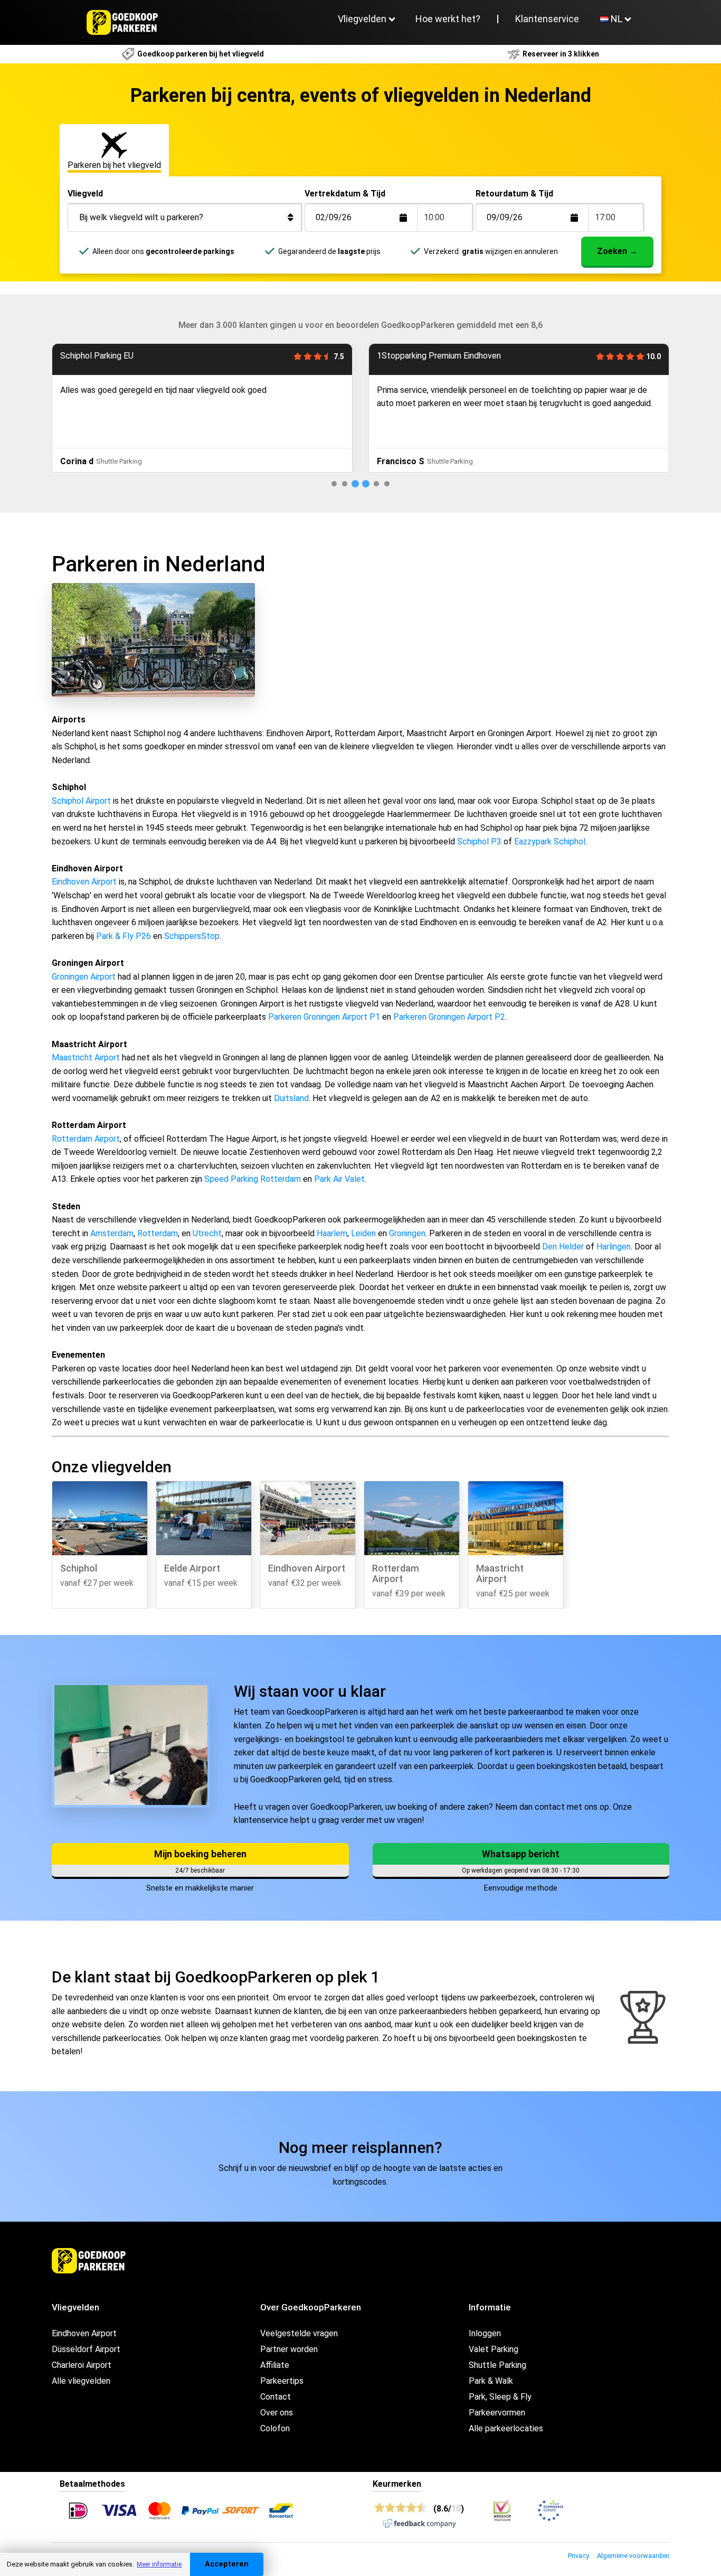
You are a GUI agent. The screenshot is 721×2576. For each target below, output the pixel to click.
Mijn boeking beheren (200, 1854)
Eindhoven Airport (84, 882)
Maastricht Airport (86, 1057)
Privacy (578, 2556)
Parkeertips (282, 2381)
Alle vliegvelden (81, 2381)
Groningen (407, 1233)
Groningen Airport (84, 977)
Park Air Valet (339, 1179)
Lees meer (395, 434)
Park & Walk (491, 2381)
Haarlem (332, 1233)
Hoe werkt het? (448, 19)
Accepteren (227, 2564)
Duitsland (291, 1098)
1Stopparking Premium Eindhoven (122, 356)
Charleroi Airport (82, 2365)
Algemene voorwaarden (633, 2556)
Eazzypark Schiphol (550, 842)
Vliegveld (85, 194)
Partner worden (289, 2349)
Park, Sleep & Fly (500, 2397)
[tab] (334, 484)
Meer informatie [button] (159, 2564)
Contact (276, 2397)
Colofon (275, 2428)
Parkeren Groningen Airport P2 (449, 1017)
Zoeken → (617, 251)
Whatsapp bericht (521, 1854)
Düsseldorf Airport (86, 2349)
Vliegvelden (362, 19)
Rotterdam (158, 1233)
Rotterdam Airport (86, 1139)
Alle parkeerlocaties (506, 2428)
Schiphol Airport (81, 801)
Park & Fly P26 (124, 936)
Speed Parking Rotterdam (253, 1179)
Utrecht (207, 1233)
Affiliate (275, 2365)
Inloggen (485, 2333)
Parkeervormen (497, 2413)
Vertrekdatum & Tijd (345, 194)
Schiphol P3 (479, 842)
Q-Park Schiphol (407, 356)
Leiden (363, 1233)
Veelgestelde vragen (299, 2333)
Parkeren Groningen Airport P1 (324, 1017)
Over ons (277, 2413)
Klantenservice (547, 19)
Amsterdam (112, 1233)
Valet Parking (494, 2349)
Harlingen (614, 1247)
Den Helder (563, 1247)
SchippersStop (192, 936)
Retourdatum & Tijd (514, 194)
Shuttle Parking (497, 2365)
